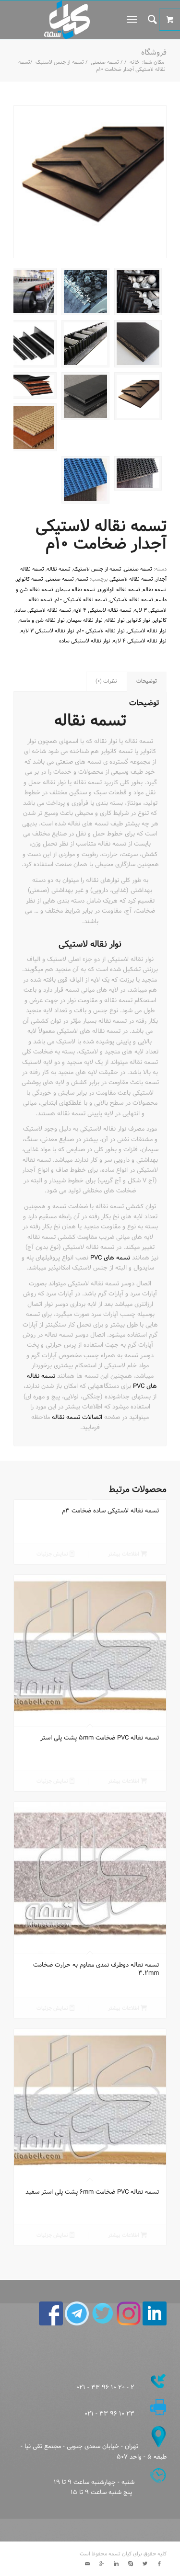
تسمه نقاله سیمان (76, 590)
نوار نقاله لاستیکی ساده (85, 641)
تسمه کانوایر (30, 579)
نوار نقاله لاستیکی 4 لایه (140, 641)
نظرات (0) (106, 681)
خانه (134, 63)
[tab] (147, 681)
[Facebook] (159, 2564)
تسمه (82, 579)
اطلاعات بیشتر (124, 1554)
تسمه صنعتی (105, 63)
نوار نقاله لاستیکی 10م (101, 631)
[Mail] (87, 2564)
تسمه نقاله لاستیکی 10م (81, 600)
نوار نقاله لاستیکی (147, 631)
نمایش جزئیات (53, 1554)
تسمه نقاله (59, 569)
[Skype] (131, 2564)
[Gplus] (102, 2564)
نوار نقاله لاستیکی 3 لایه (48, 631)
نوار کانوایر (139, 620)
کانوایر (160, 620)
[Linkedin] (116, 2564)
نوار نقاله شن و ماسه (42, 620)
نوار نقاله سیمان (85, 620)
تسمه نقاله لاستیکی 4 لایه (102, 610)
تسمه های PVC (110, 1258)
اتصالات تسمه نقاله (77, 1418)
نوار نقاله (115, 620)
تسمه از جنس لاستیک (60, 63)
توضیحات (147, 681)
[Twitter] (145, 2564)
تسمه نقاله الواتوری (119, 590)
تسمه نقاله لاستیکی (131, 579)
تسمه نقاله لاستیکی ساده (43, 610)
